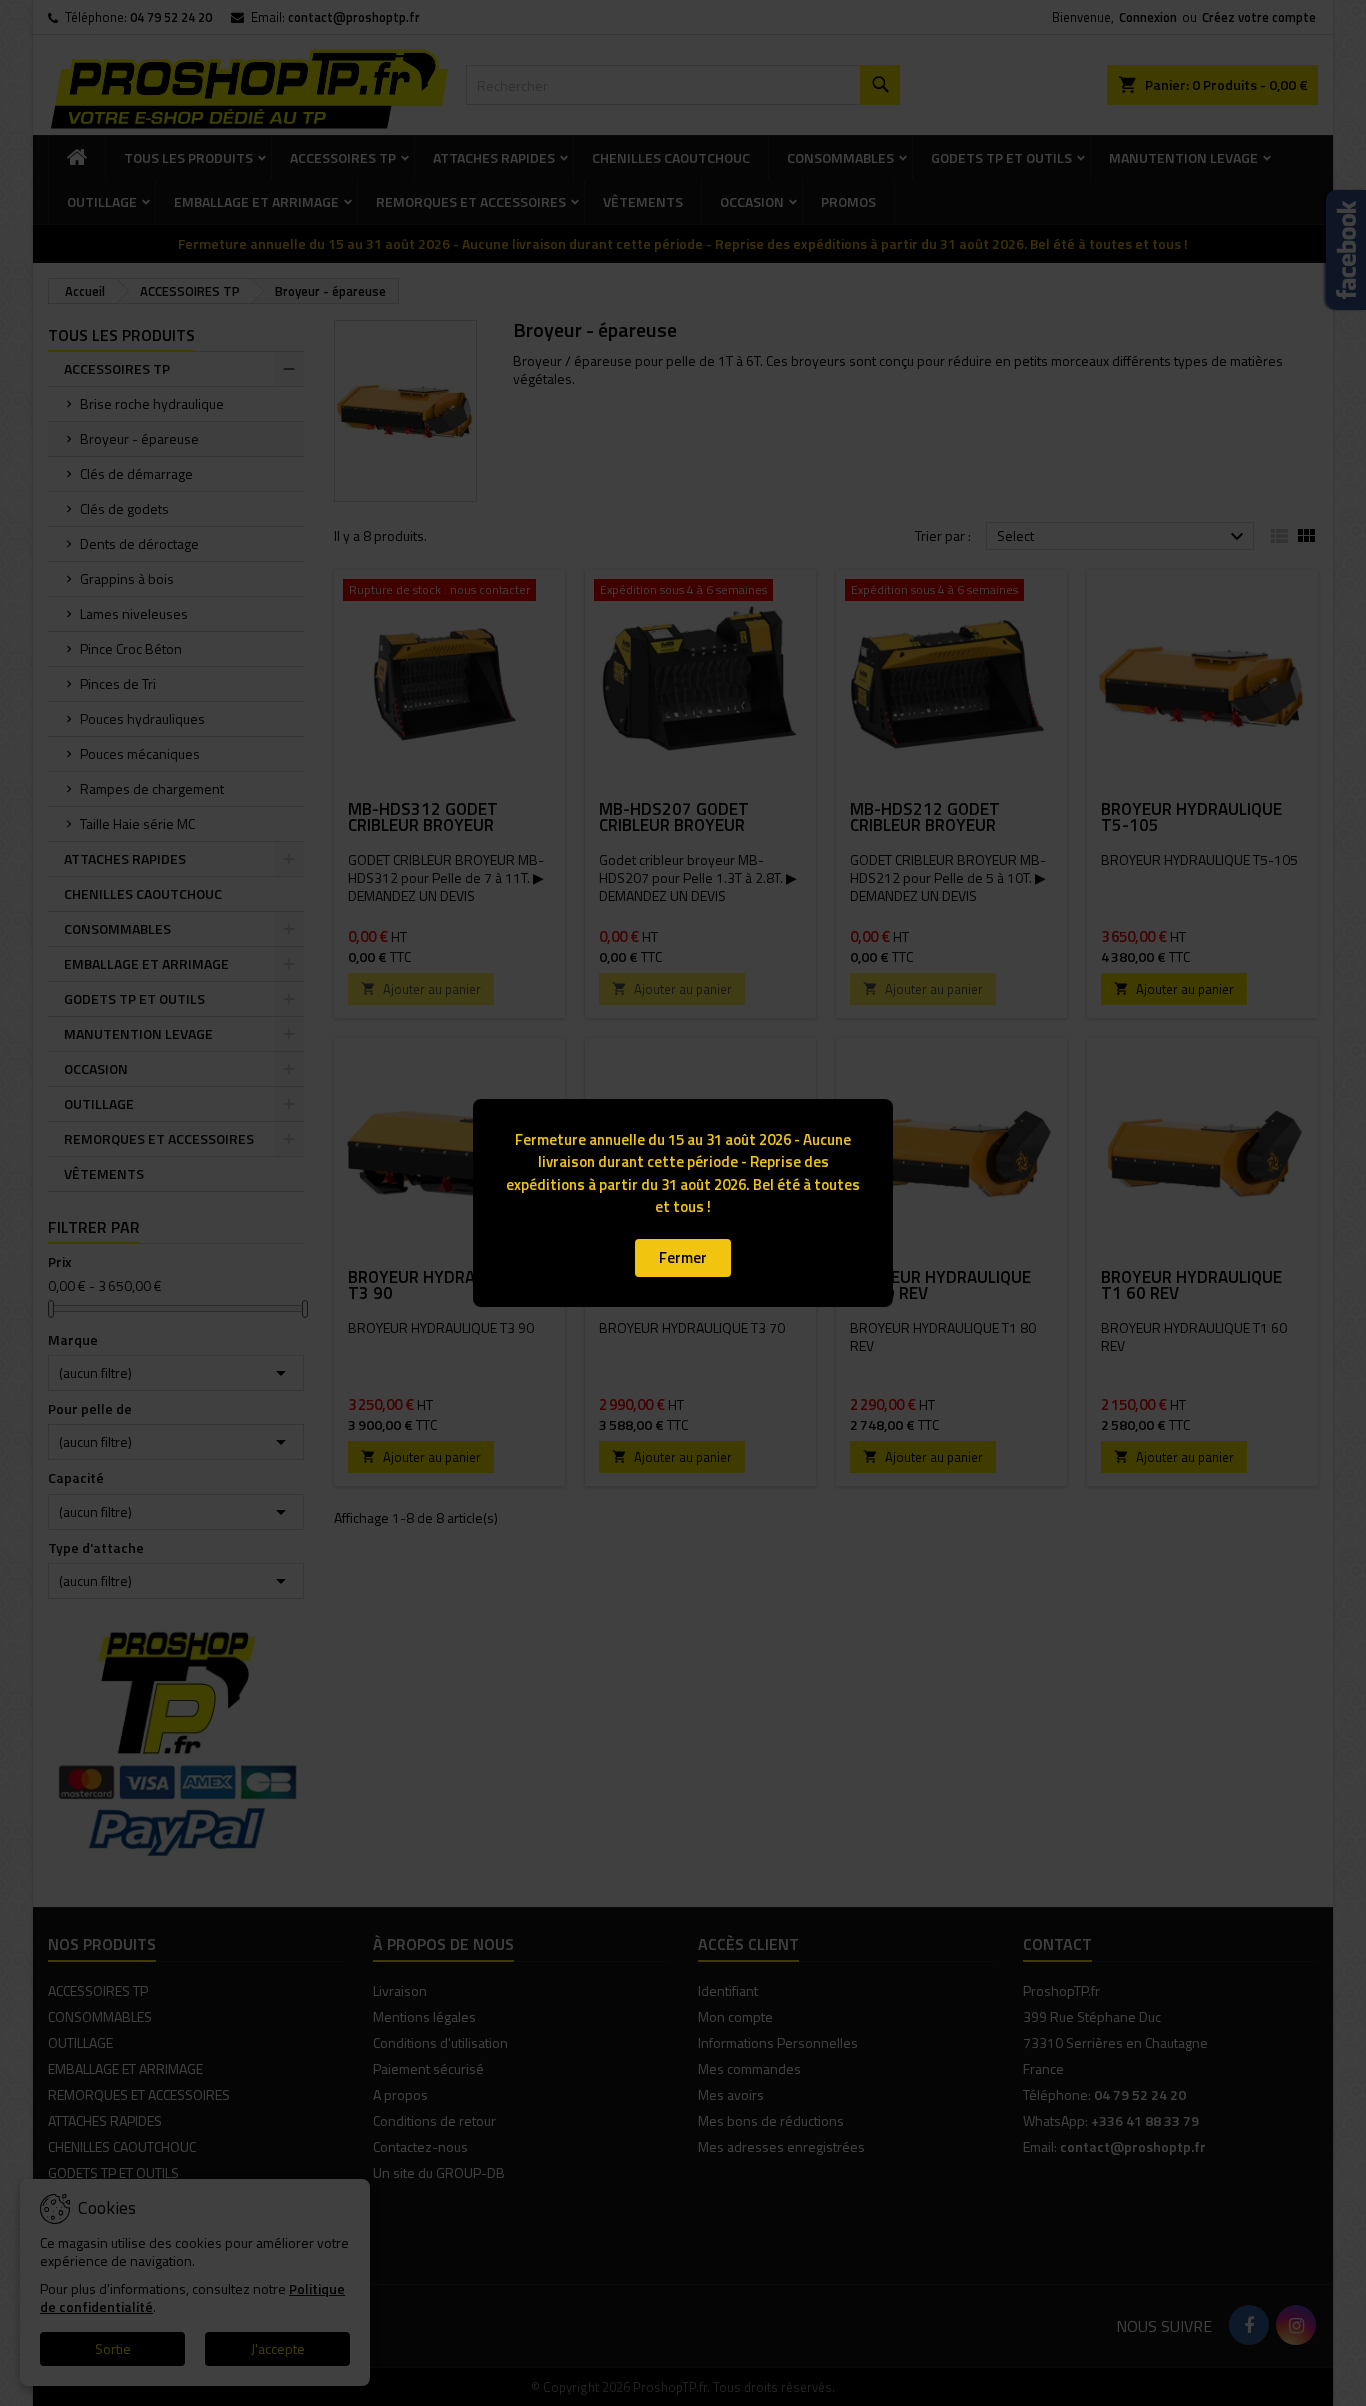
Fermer (683, 1257)
